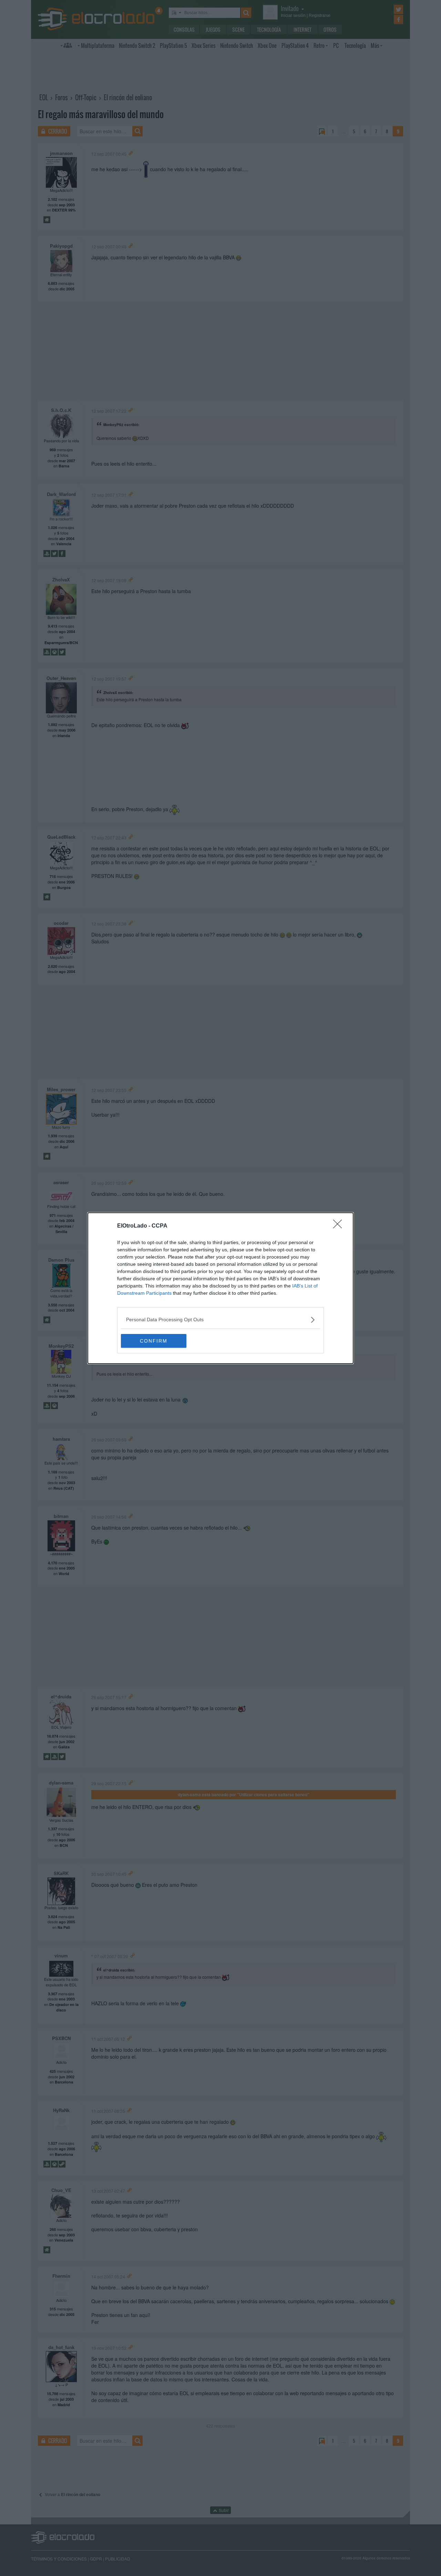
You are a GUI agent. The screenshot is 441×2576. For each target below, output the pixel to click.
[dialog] (220, 1288)
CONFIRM (154, 1341)
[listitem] (220, 1320)
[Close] (340, 1226)
